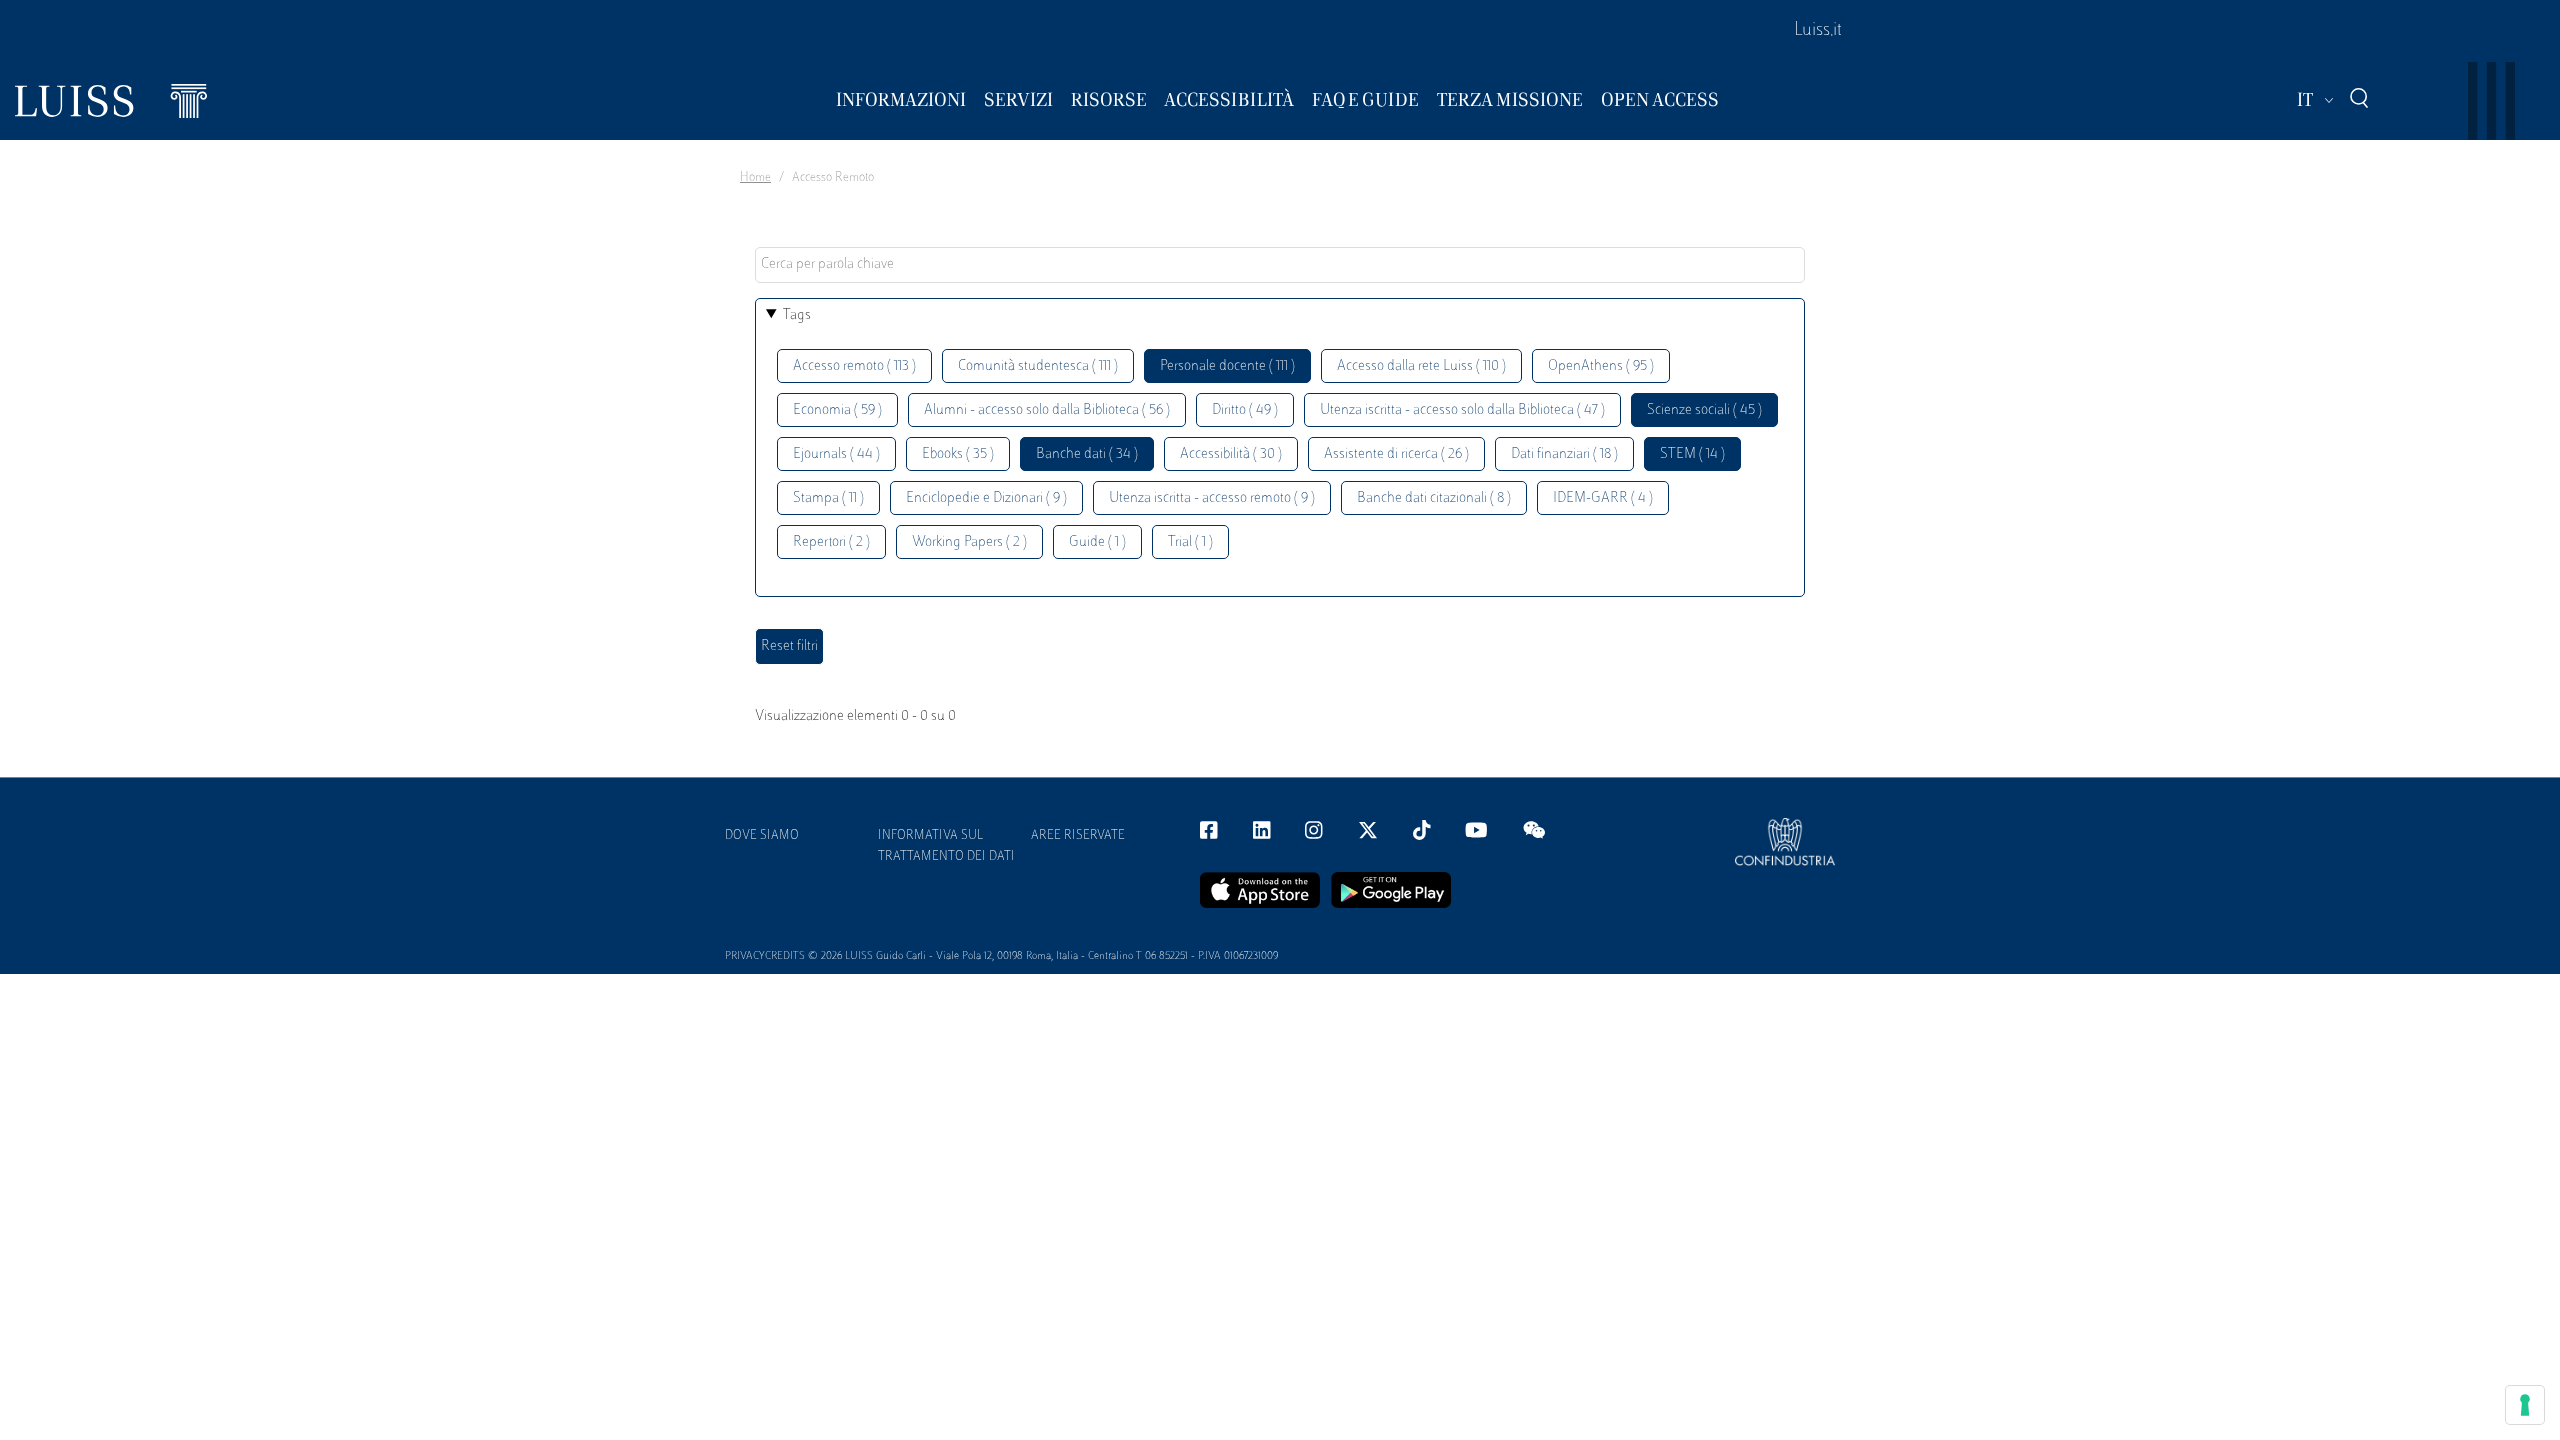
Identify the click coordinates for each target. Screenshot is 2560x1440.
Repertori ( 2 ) (831, 542)
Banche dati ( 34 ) (1087, 454)
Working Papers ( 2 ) (969, 542)
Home (755, 178)
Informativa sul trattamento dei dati (946, 846)
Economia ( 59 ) (837, 410)
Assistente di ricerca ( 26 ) (1396, 454)
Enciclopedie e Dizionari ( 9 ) (986, 498)
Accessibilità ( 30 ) (1231, 454)
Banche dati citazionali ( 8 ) (1434, 498)
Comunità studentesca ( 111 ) (1038, 366)
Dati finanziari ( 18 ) (1564, 454)
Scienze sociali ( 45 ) (1704, 410)
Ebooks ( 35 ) (958, 454)
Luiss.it (1818, 31)
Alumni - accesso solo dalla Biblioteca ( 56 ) (1047, 410)
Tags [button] (797, 315)
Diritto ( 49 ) (1245, 410)
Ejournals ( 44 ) (836, 454)
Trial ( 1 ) (1190, 542)
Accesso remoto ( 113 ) (854, 366)
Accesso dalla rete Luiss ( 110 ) (1421, 366)
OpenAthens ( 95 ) (1601, 366)
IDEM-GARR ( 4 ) (1603, 498)
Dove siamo (762, 836)
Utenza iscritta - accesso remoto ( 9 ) (1212, 498)
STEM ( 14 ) (1692, 454)
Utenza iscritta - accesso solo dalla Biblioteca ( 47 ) (1462, 410)
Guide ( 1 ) (1097, 542)
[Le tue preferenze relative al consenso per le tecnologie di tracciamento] (2525, 1405)
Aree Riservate (1078, 836)
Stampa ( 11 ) (828, 498)
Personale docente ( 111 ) (1227, 366)
